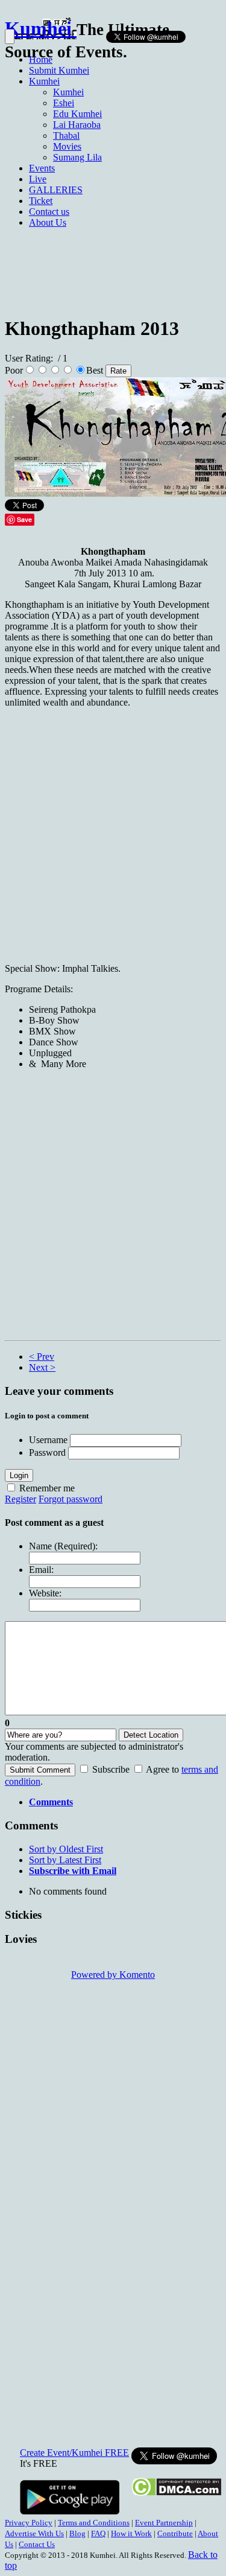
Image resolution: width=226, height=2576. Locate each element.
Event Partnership (164, 2523)
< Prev (42, 1357)
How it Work (131, 2533)
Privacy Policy (29, 2523)
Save (24, 519)
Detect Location (151, 1735)
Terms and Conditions (94, 2523)
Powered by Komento (113, 1975)
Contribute (175, 2533)
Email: (41, 1570)
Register (20, 1499)
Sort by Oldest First (66, 1849)
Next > (42, 1367)
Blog (77, 2533)
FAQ (98, 2533)
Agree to (162, 1769)
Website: (45, 1593)
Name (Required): (63, 1546)
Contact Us (37, 2544)
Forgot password (71, 1499)
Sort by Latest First (65, 1860)
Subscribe (111, 1769)
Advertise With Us (34, 2533)
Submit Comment (40, 1770)
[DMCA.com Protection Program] (176, 2493)
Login (19, 1475)
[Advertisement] (113, 172)
